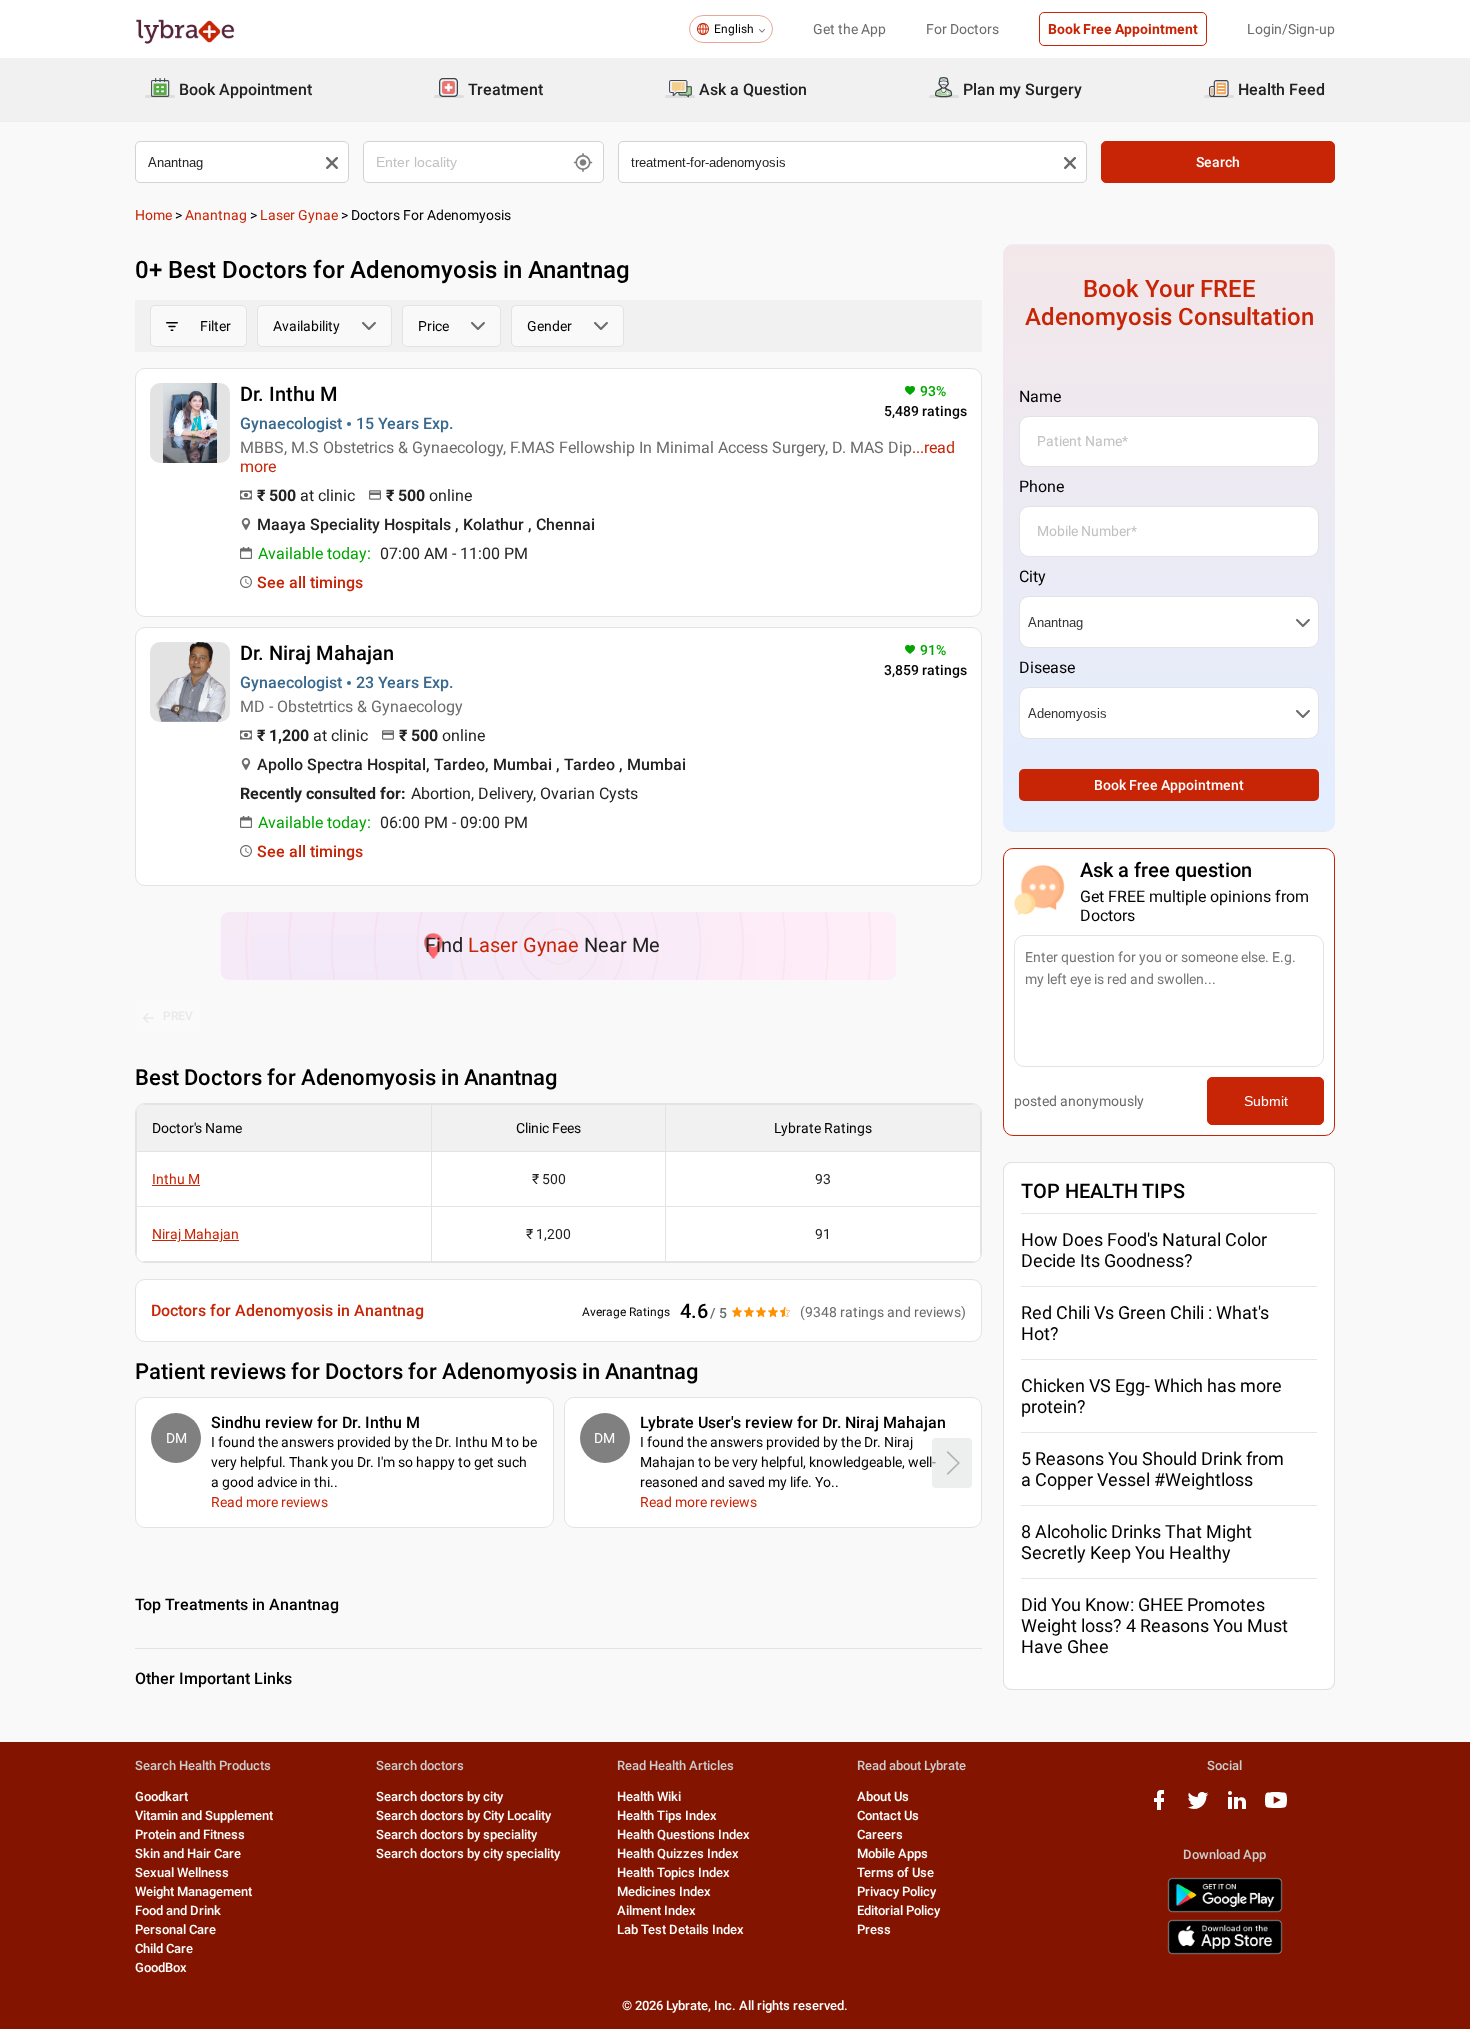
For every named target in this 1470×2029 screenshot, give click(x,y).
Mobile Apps (892, 1853)
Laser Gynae (299, 215)
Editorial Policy (898, 1910)
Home (153, 215)
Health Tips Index (667, 1815)
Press (874, 1929)
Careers (880, 1834)
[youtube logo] (1276, 1807)
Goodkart (161, 1796)
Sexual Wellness (182, 1872)
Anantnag (216, 215)
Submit (1266, 1101)
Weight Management (193, 1891)
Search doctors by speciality (456, 1834)
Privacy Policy (896, 1891)
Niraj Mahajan (195, 1234)
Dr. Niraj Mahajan (317, 653)
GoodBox (161, 1967)
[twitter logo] (1198, 1807)
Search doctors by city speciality (468, 1853)
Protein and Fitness (190, 1834)
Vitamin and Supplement (204, 1815)
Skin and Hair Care (188, 1853)
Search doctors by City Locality (463, 1815)
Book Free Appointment (1123, 29)
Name (1040, 396)
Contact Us (888, 1815)
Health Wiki (649, 1796)
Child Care (164, 1948)
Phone (1041, 486)
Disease (1047, 667)
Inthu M (176, 1179)
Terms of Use (895, 1872)
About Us (883, 1796)
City (1032, 576)
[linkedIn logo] (1237, 1807)
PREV (178, 1016)
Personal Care (175, 1929)
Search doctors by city (439, 1796)
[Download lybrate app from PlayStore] (1225, 1908)
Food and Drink (178, 1910)
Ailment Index (656, 1910)
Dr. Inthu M (289, 394)
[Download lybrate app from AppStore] (1225, 1950)
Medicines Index (664, 1891)
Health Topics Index (673, 1872)
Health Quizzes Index (678, 1853)
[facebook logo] (1159, 1807)
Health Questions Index (683, 1834)
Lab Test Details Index (680, 1929)
